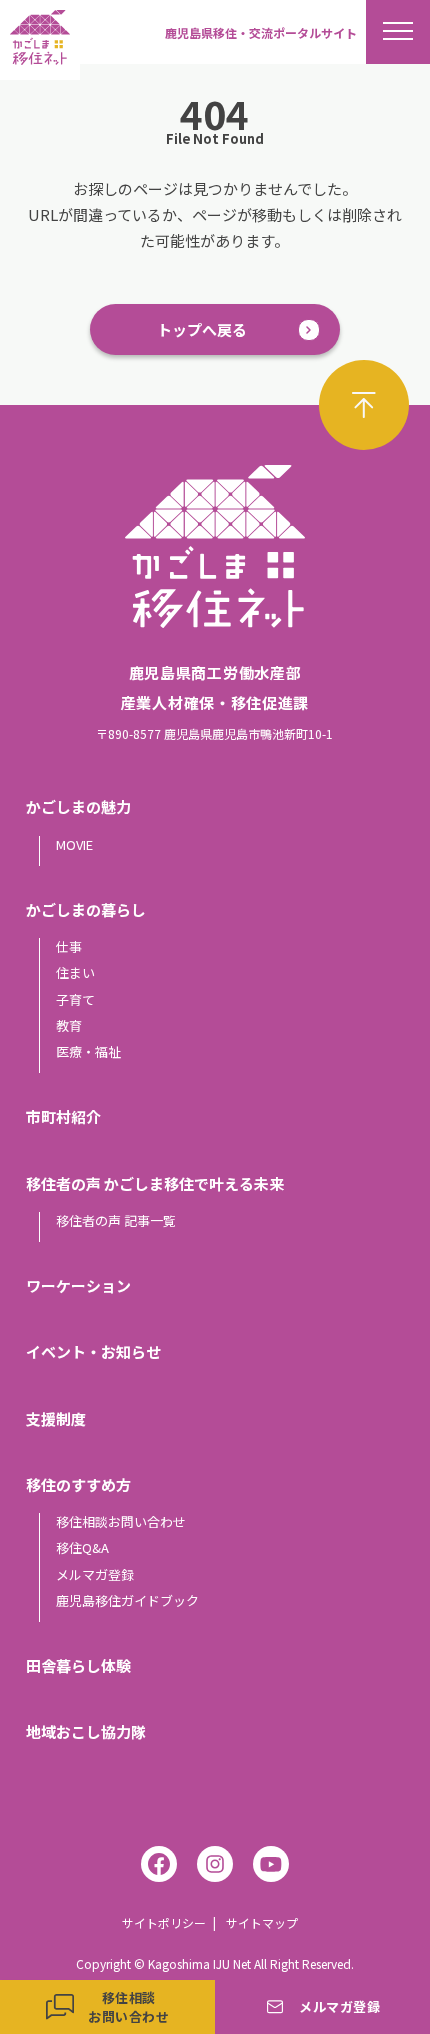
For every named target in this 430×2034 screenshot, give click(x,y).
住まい (75, 972)
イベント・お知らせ (93, 1351)
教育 (69, 1025)
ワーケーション (78, 1285)
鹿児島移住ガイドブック (127, 1600)
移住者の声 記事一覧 (116, 1220)
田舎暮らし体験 (78, 1665)
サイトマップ (262, 1922)
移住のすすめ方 (78, 1484)
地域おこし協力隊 (86, 1731)
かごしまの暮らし (86, 909)
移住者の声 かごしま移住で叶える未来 (155, 1183)
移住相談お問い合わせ (121, 1521)
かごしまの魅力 (78, 806)
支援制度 (56, 1418)
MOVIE (74, 844)
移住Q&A (82, 1547)
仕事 (69, 946)
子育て (75, 999)
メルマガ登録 (95, 1574)
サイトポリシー (164, 1922)
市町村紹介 (63, 1116)
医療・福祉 (88, 1051)
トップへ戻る (202, 329)
